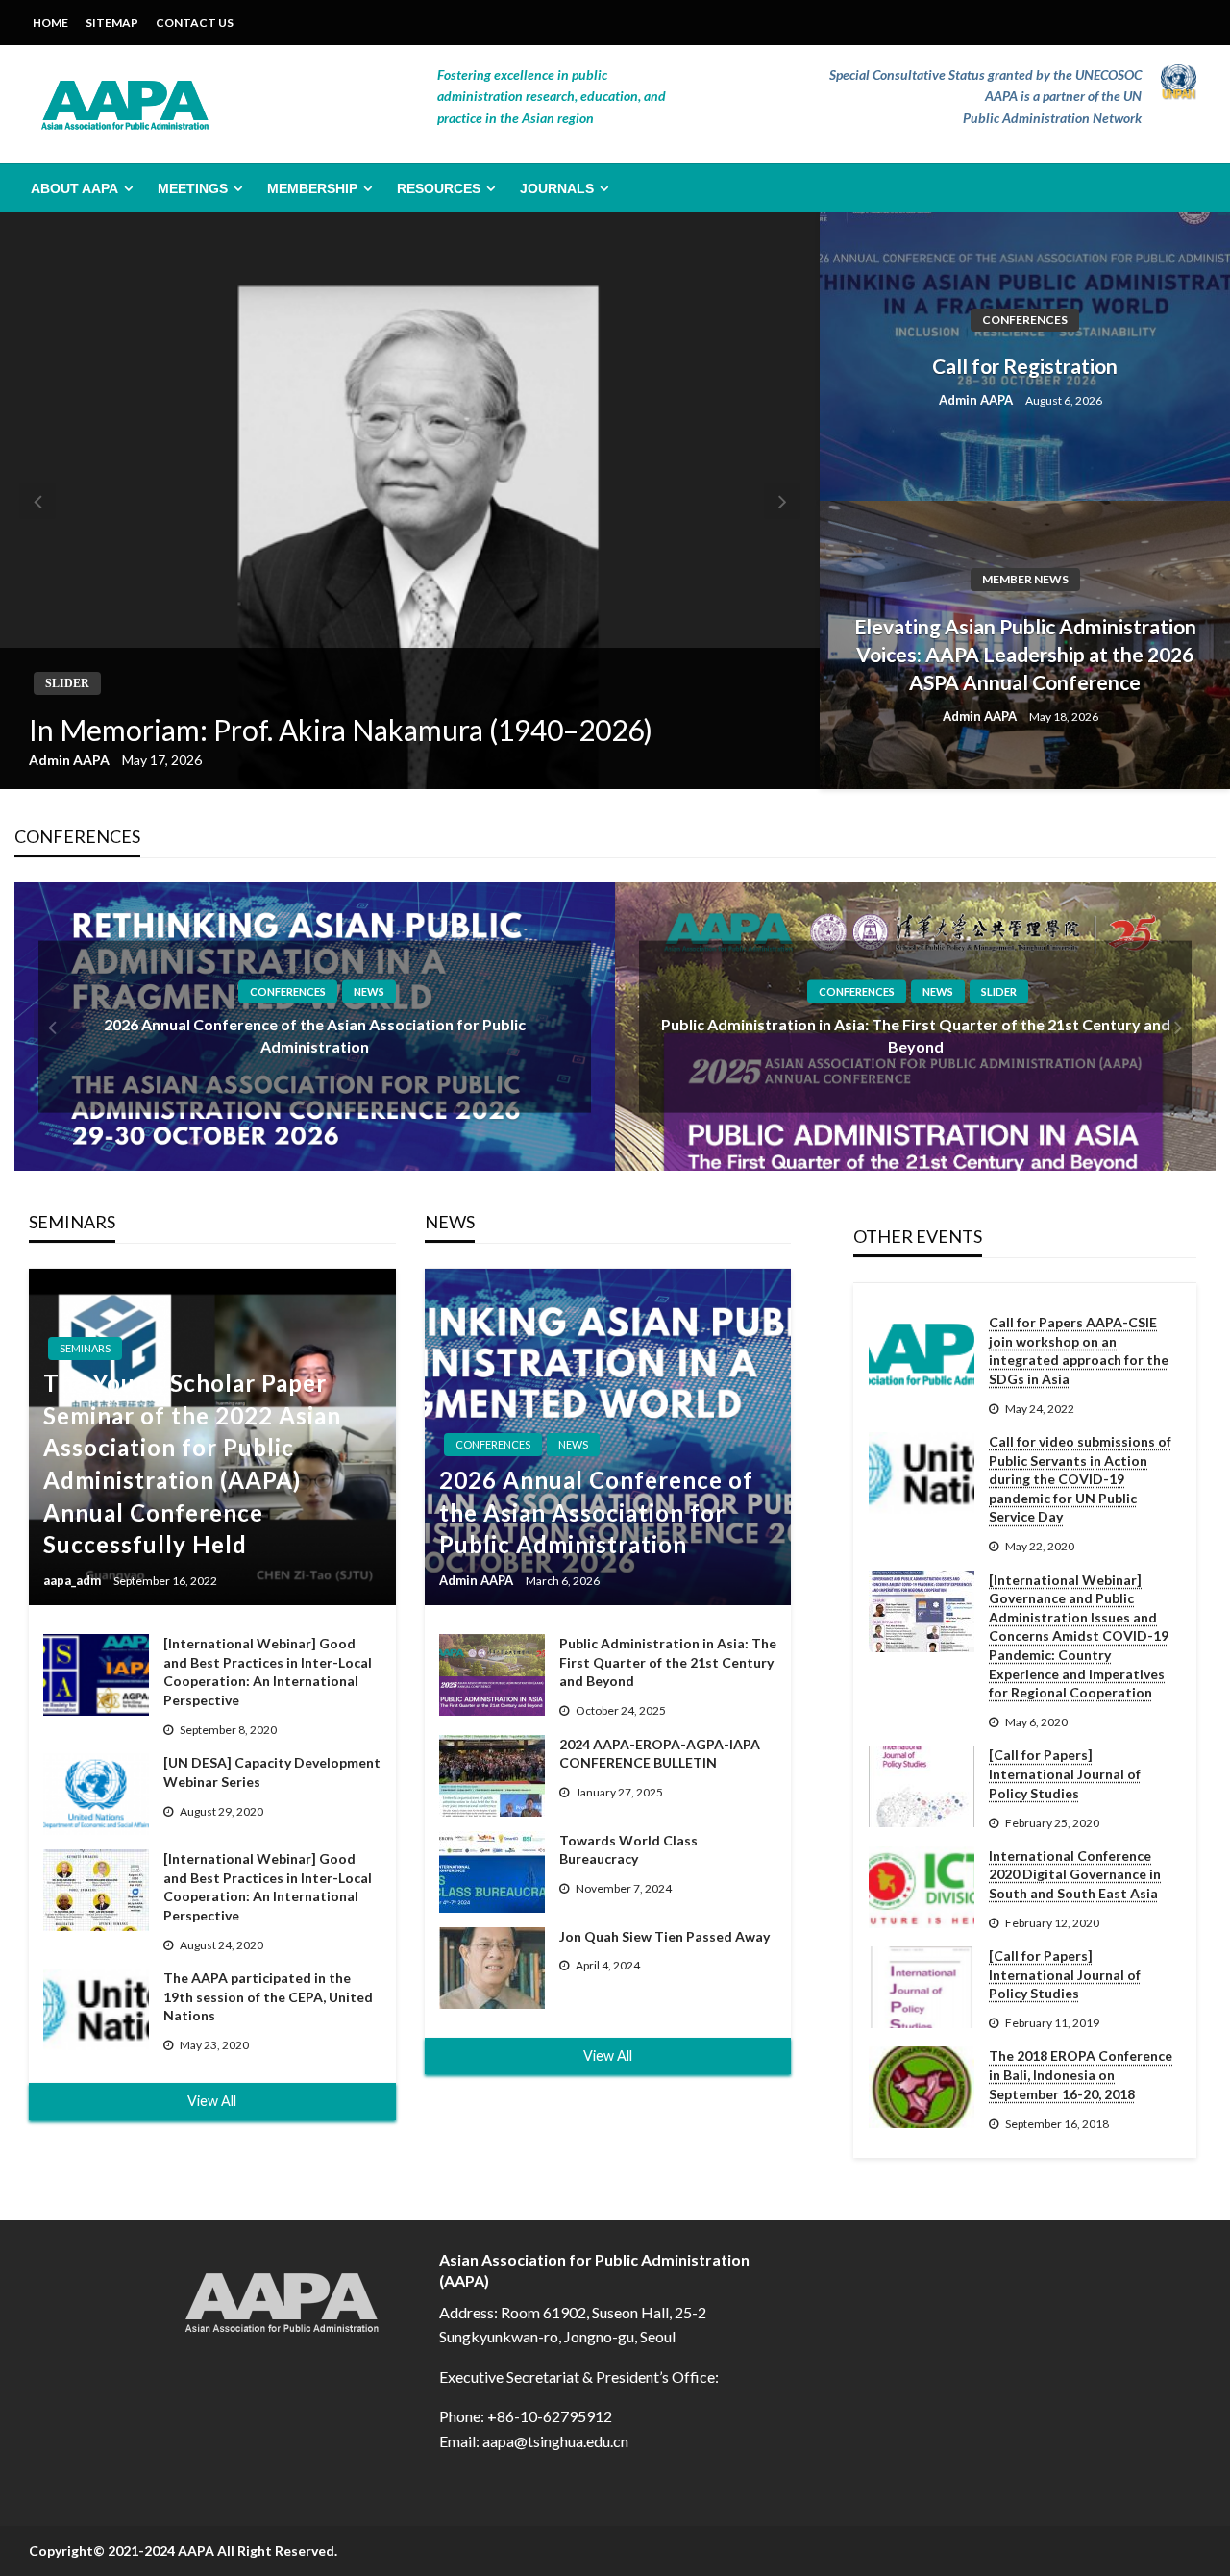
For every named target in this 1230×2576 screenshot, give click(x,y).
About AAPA (74, 188)
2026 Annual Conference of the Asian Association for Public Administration (596, 1512)
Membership (312, 188)
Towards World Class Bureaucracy (628, 1850)
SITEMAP (112, 23)
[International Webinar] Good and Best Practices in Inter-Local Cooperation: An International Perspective (268, 1672)
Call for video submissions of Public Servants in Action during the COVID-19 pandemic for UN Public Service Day (1080, 1479)
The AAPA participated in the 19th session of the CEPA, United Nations (268, 1996)
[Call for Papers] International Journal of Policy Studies (1065, 1773)
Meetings (193, 188)
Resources (439, 188)
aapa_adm (74, 1580)
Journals (557, 188)
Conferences (1025, 320)
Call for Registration (1025, 366)
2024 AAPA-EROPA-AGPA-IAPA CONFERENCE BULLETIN (660, 1754)
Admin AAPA (71, 760)
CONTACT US (195, 23)
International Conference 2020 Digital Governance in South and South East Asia (1075, 1874)
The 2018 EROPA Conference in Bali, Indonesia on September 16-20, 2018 (1081, 2074)
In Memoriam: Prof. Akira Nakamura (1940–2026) (341, 730)
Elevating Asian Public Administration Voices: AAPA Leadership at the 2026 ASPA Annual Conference (1025, 655)
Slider (67, 683)
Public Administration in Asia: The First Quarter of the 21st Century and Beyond (668, 1662)
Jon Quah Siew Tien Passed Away (664, 1936)
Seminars (85, 1348)
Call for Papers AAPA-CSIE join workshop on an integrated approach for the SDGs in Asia (1079, 1350)
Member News (1025, 579)
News (369, 991)
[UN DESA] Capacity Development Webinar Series (272, 1772)
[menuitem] (78, 188)
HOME (50, 23)
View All (212, 2101)
